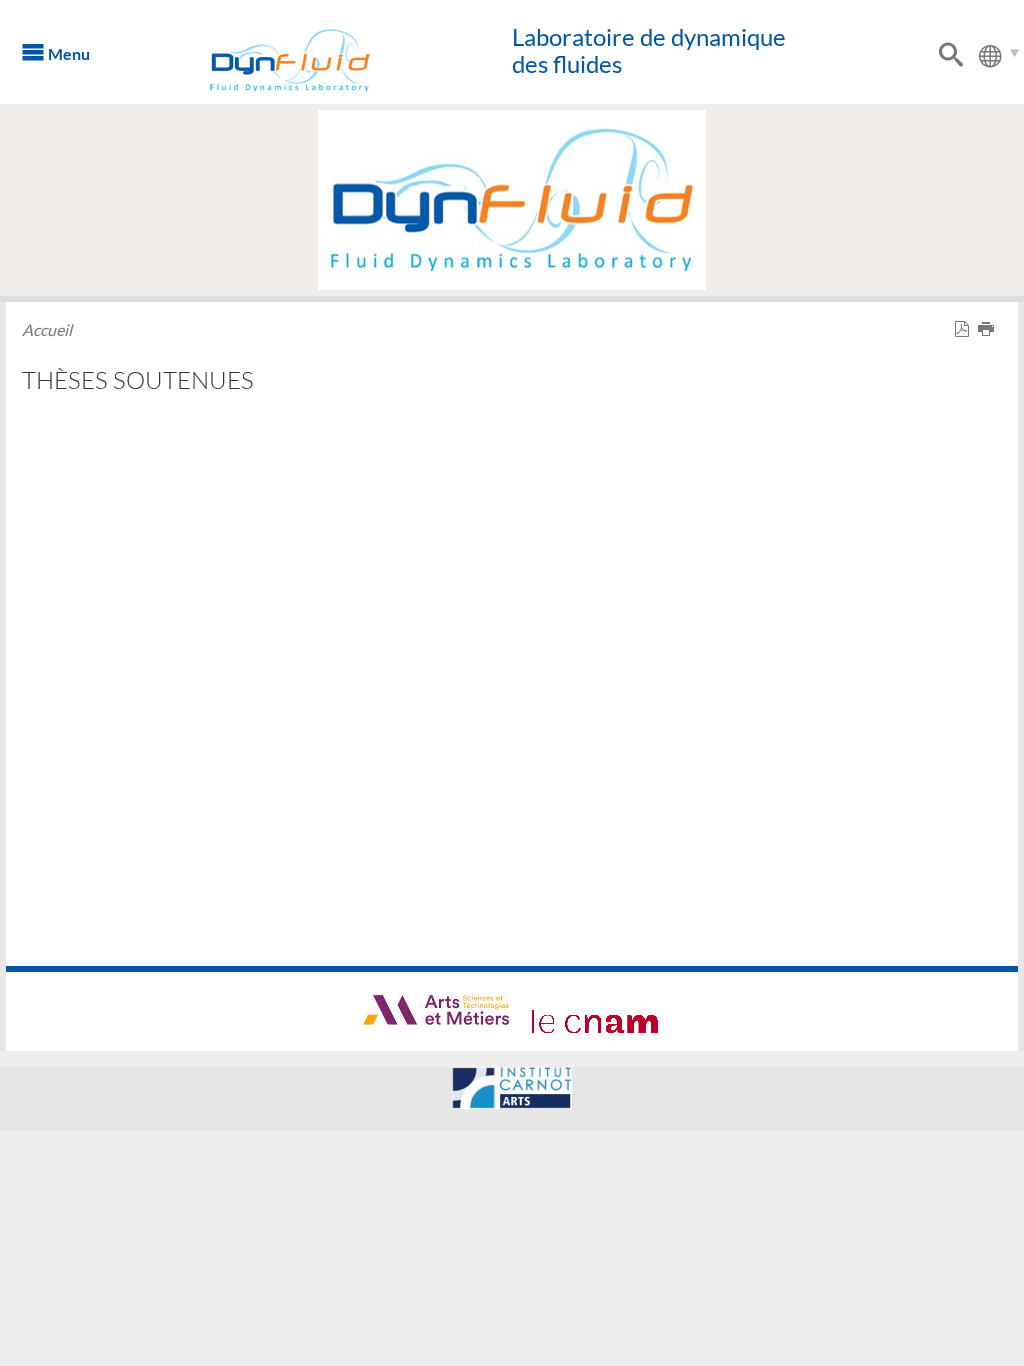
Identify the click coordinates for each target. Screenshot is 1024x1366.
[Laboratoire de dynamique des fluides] (317, 60)
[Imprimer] (990, 329)
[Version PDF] (966, 329)
